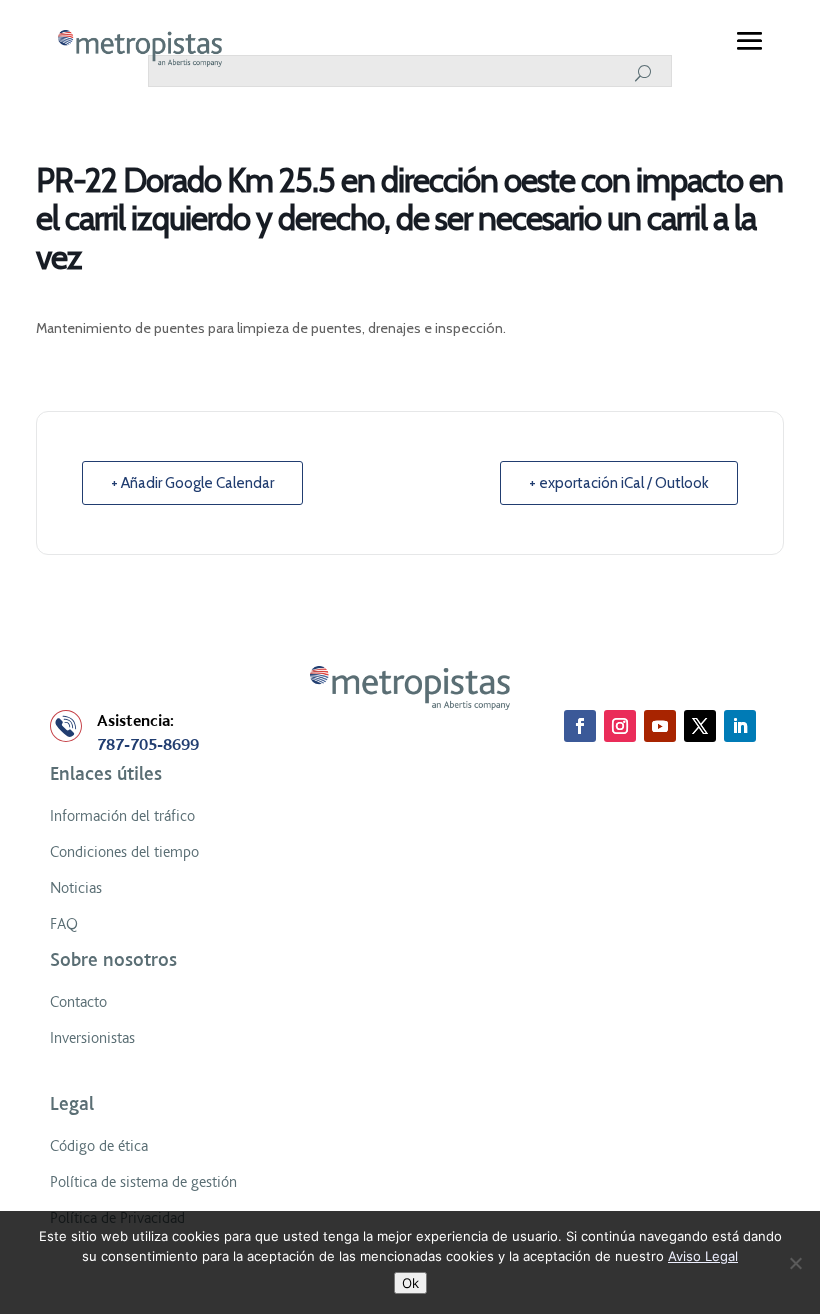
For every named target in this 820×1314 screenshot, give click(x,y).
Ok (410, 1283)
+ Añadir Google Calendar (192, 483)
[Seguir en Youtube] (660, 726)
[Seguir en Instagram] (620, 726)
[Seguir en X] (700, 726)
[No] (795, 1263)
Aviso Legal (703, 1256)
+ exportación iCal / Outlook (619, 483)
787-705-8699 (148, 745)
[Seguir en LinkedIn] (740, 726)
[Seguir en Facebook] (580, 726)
